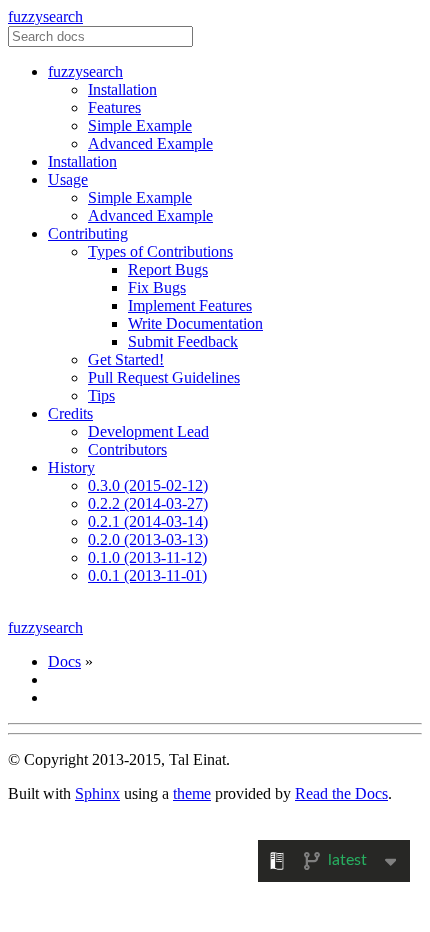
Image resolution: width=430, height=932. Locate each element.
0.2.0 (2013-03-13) (148, 539)
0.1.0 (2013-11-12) (147, 557)
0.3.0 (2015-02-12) (148, 485)
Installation (122, 89)
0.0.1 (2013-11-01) (147, 575)
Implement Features (190, 305)
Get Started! (126, 359)
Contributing (88, 233)
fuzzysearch (45, 16)
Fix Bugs (157, 287)
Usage (68, 179)
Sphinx (97, 793)
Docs (64, 661)
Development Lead (148, 431)
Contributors (127, 449)
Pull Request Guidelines (164, 377)
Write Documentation (195, 323)
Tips (101, 395)
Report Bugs (168, 269)
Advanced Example (150, 143)
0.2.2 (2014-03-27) (148, 503)
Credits (70, 413)
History (71, 467)
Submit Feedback (183, 341)
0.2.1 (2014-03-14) (148, 521)
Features (114, 107)
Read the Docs (341, 793)
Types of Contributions (160, 251)
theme (192, 793)
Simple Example (140, 125)
